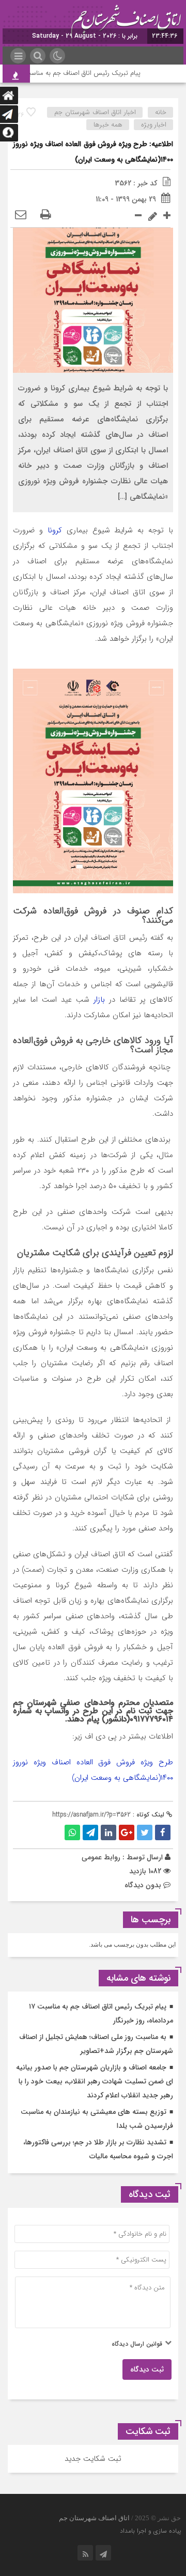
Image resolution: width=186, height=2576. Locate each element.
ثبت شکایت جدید (93, 2459)
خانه (161, 112)
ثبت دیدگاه (147, 2369)
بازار (97, 1000)
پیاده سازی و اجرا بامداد (150, 2531)
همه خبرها (108, 125)
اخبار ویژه (154, 125)
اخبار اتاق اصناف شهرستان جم (95, 112)
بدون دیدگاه (143, 1885)
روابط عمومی (101, 1857)
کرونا (52, 530)
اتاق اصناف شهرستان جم (94, 2518)
